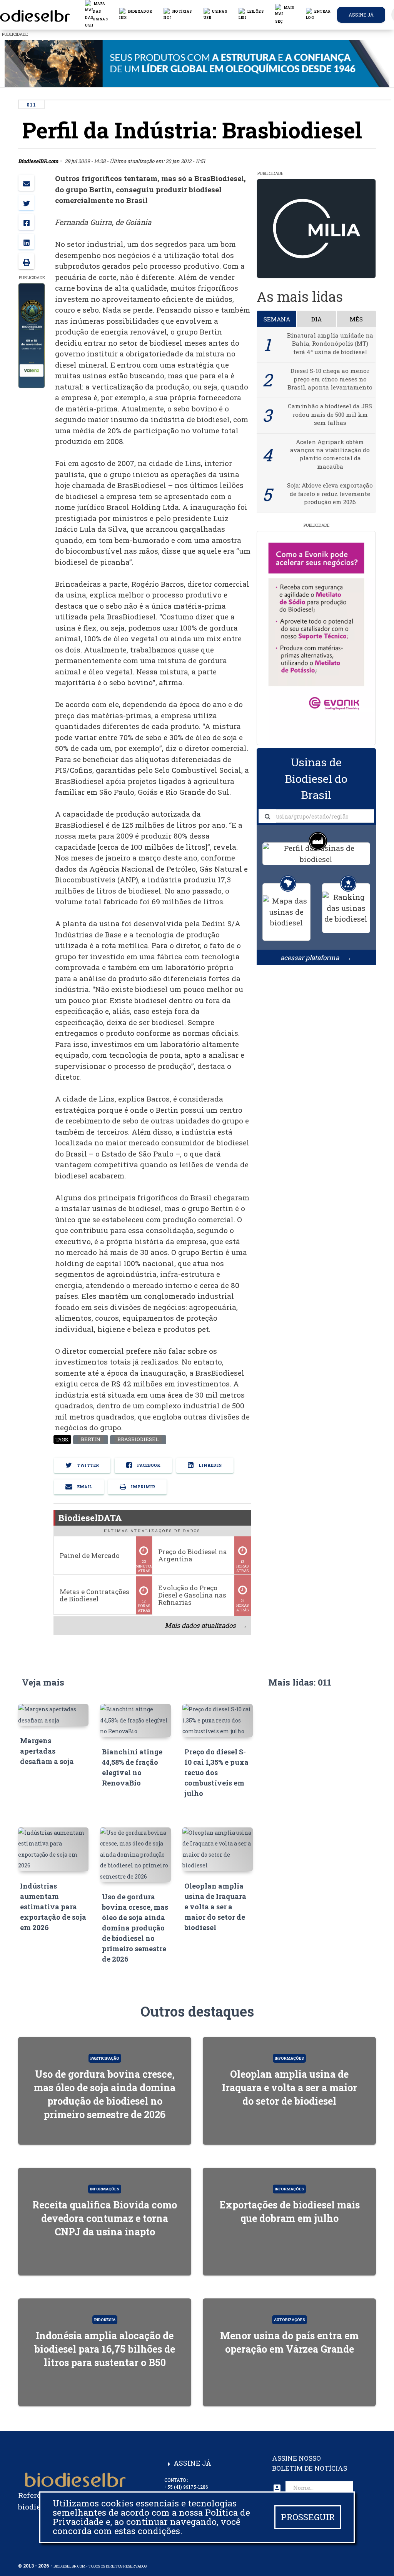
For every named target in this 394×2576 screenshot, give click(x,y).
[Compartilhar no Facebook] (26, 222)
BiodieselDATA (90, 1518)
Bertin (91, 1439)
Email (84, 1487)
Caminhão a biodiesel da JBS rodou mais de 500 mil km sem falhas (330, 414)
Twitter (87, 1465)
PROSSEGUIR (308, 2517)
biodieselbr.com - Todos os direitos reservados (100, 2566)
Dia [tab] (316, 319)
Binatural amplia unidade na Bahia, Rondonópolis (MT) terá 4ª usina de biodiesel (330, 344)
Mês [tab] (356, 319)
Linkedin (210, 1465)
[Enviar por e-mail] (26, 183)
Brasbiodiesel (138, 1439)
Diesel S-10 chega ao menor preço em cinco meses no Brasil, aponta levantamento (330, 379)
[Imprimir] (26, 261)
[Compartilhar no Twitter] (26, 202)
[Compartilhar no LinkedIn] (26, 242)
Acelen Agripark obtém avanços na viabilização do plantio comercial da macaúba (330, 454)
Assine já (361, 15)
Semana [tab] (277, 319)
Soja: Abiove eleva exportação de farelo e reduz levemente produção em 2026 (330, 493)
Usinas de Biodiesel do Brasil (316, 779)
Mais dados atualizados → (206, 1625)
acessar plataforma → (316, 958)
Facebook (148, 1465)
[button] (178, 15)
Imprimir (142, 1487)
